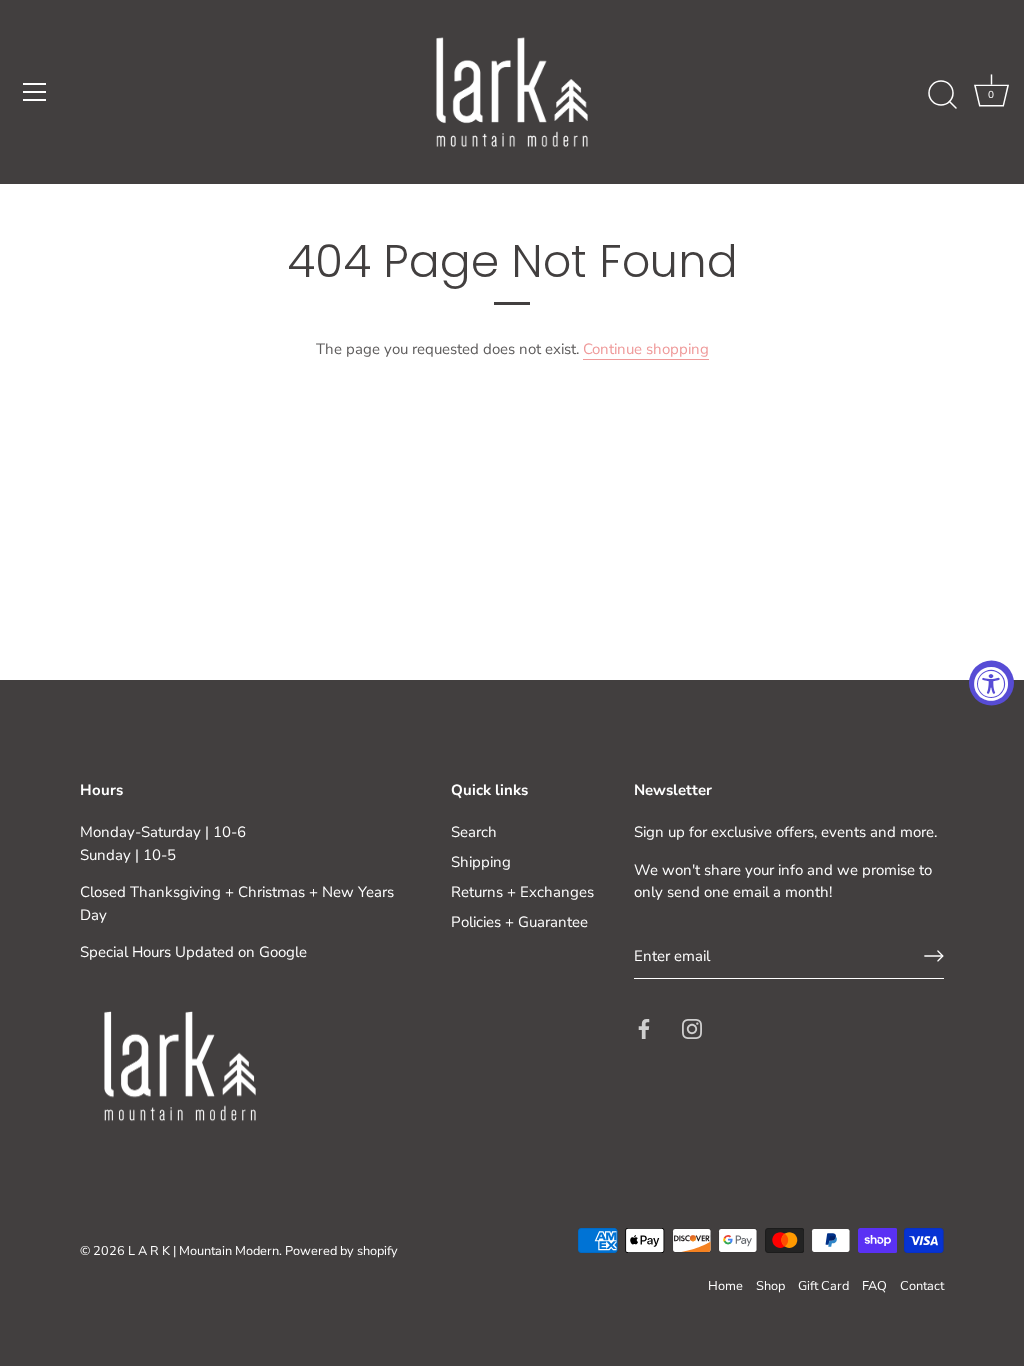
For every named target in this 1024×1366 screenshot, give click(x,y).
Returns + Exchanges (522, 892)
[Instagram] (692, 1027)
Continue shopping (646, 349)
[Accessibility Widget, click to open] (991, 683)
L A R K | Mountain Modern (203, 1251)
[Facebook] (644, 1027)
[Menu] (35, 92)
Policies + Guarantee (519, 922)
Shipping (481, 862)
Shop (770, 1286)
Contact (922, 1286)
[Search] (942, 95)
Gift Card (823, 1286)
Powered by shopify (341, 1251)
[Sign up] (934, 956)
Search (474, 832)
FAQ (874, 1286)
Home (725, 1286)
